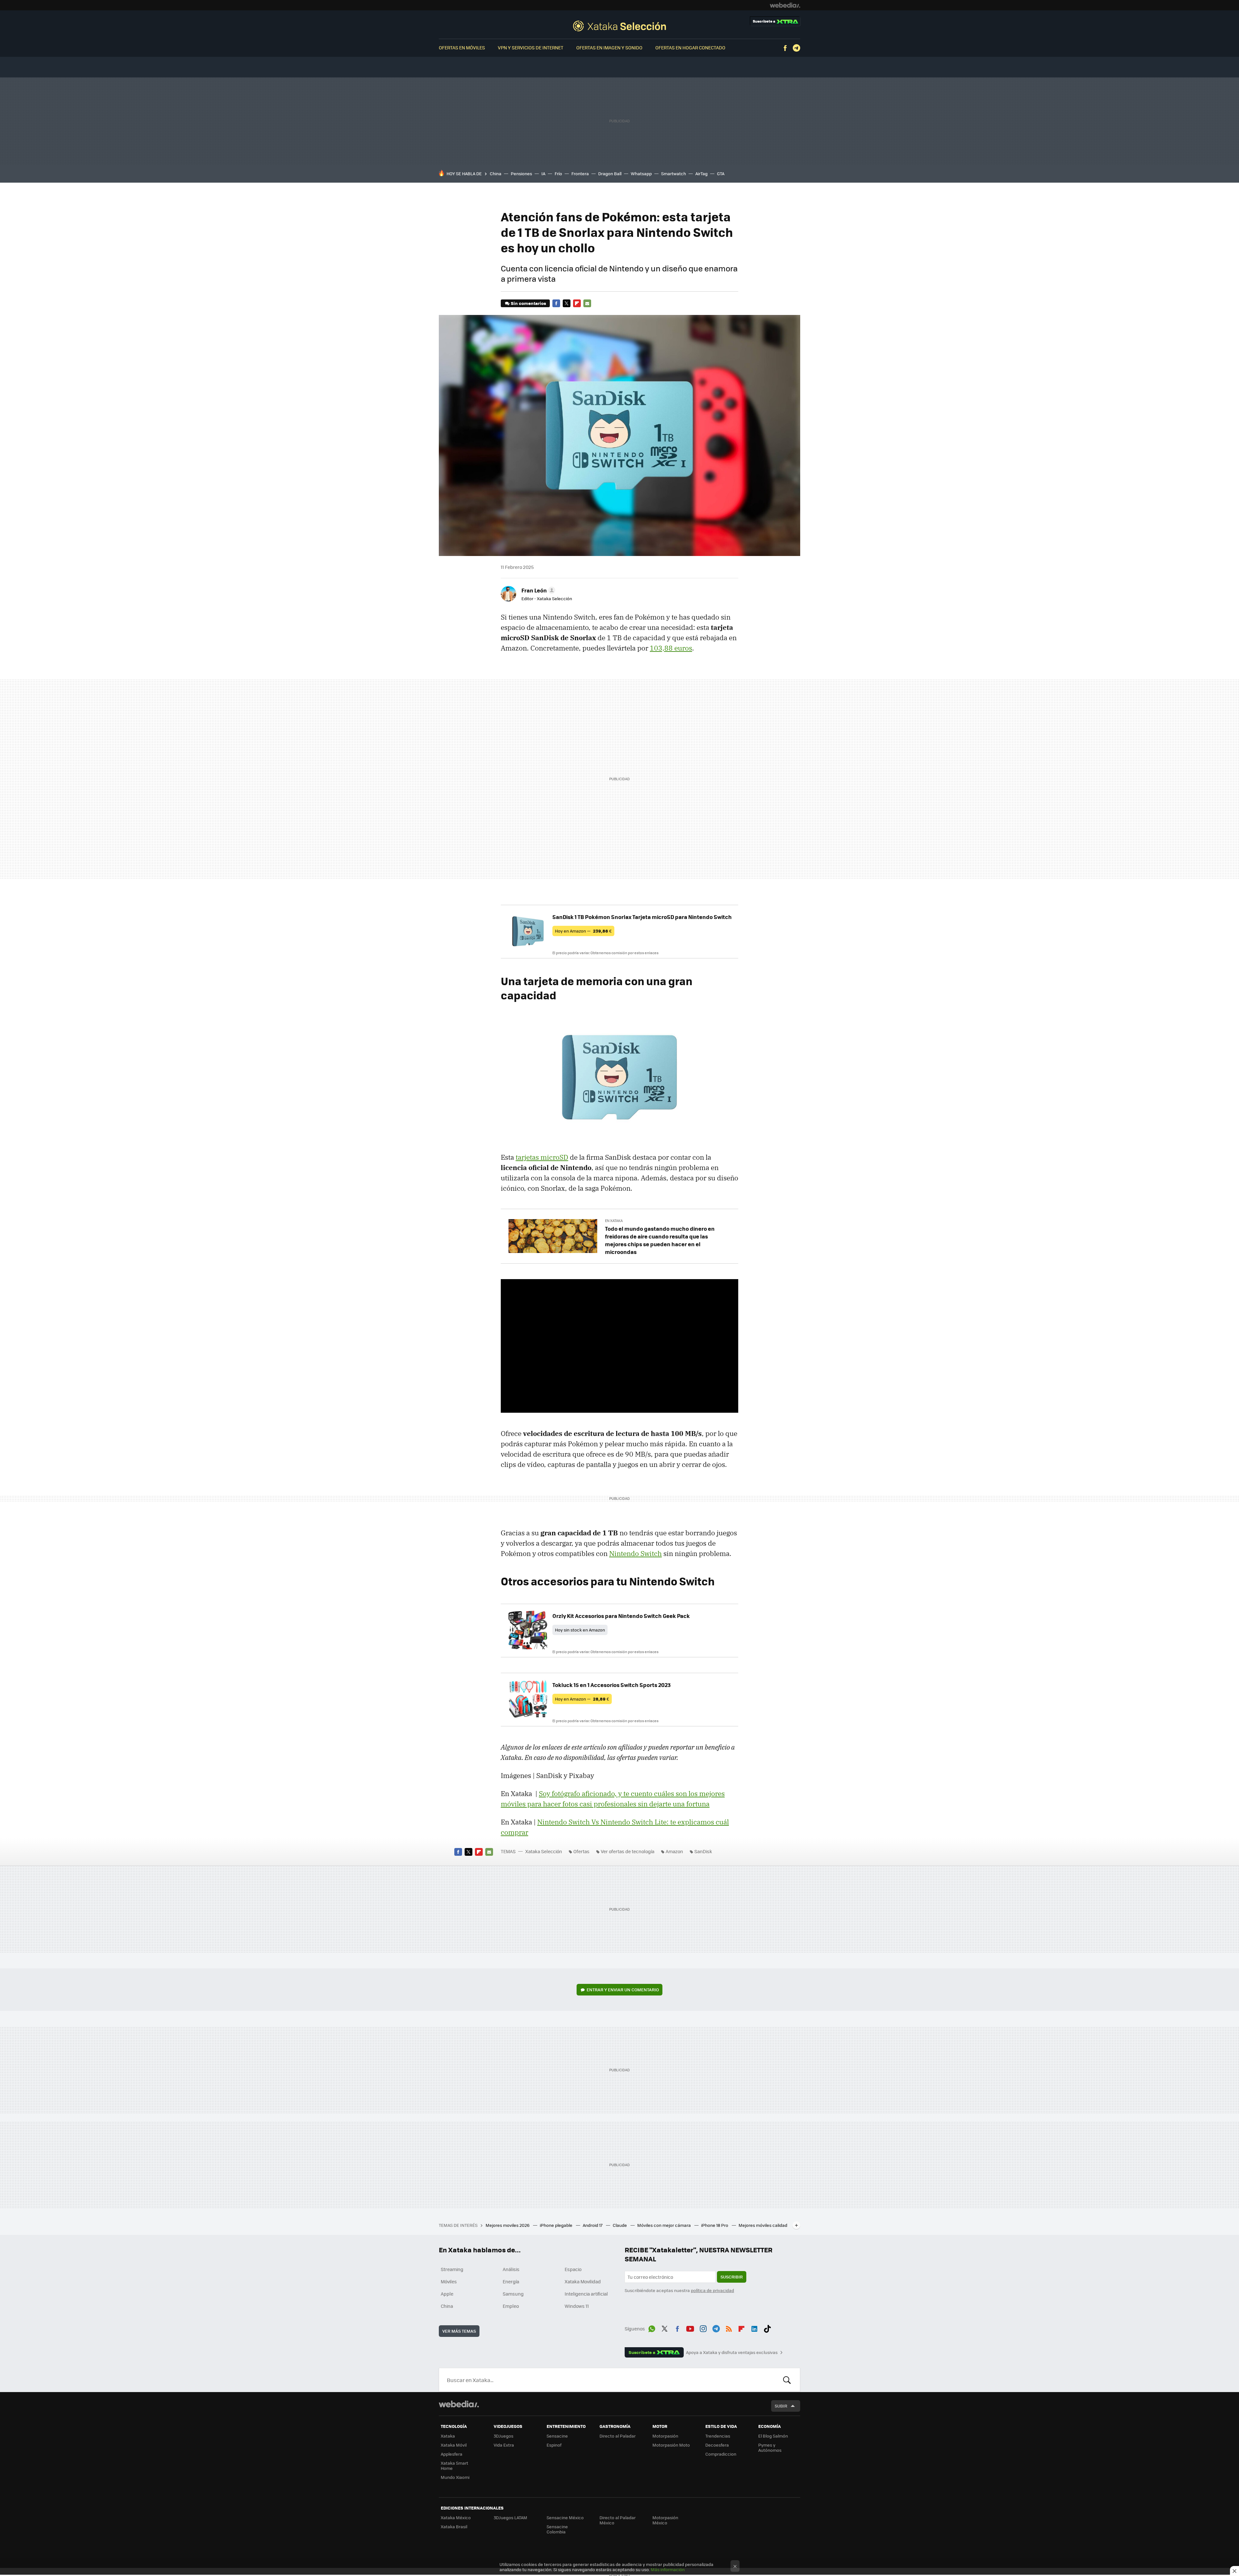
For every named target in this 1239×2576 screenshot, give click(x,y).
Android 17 (593, 2225)
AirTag (701, 173)
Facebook (785, 48)
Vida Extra (504, 2445)
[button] (537, 590)
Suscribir (732, 2277)
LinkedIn (754, 2328)
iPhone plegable (557, 2225)
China (496, 173)
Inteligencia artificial (586, 2294)
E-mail (587, 303)
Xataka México (456, 2517)
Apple (447, 2294)
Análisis (511, 2269)
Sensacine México (565, 2517)
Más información (668, 2569)
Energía (511, 2281)
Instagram (703, 2328)
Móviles (449, 2281)
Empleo (511, 2306)
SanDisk (703, 1851)
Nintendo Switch (635, 1553)
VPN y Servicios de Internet (531, 47)
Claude (620, 2225)
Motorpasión (665, 2436)
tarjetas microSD (542, 1157)
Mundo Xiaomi (455, 2477)
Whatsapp (641, 173)
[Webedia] (785, 5)
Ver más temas (459, 2331)
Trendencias (718, 2436)
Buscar (787, 2380)
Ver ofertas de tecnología (628, 1851)
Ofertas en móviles (462, 47)
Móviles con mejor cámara (665, 2225)
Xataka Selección (619, 26)
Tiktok (767, 2328)
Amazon (674, 1851)
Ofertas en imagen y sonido (609, 47)
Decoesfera (717, 2445)
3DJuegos (504, 2436)
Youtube (690, 2328)
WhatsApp (652, 2328)
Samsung (513, 2294)
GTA (721, 173)
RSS (729, 2328)
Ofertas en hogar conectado (690, 47)
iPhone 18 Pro (715, 2225)
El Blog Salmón (773, 2436)
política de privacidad (712, 2290)
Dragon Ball (610, 173)
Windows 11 (577, 2306)
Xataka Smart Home (454, 2465)
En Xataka (614, 1221)
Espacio (573, 2269)
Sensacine (557, 2436)
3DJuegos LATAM (510, 2517)
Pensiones (521, 173)
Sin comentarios (528, 303)
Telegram (796, 48)
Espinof (554, 2445)
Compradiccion (721, 2454)
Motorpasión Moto (671, 2445)
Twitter (567, 303)
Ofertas (581, 1851)
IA (543, 173)
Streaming (452, 2269)
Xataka (448, 2436)
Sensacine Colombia (557, 2529)
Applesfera (452, 2454)
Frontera (580, 173)
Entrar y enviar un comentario (623, 1990)
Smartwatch (674, 173)
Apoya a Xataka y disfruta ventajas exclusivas (732, 2352)
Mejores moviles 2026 (508, 2225)
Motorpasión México (665, 2520)
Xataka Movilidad (583, 2281)
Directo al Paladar (618, 2436)
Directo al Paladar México (618, 2520)
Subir (781, 2406)
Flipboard (577, 303)
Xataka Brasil (454, 2526)
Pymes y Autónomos (770, 2447)
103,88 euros (671, 648)
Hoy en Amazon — (583, 931)
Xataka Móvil (454, 2445)
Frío (558, 173)
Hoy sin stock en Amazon (580, 1630)
